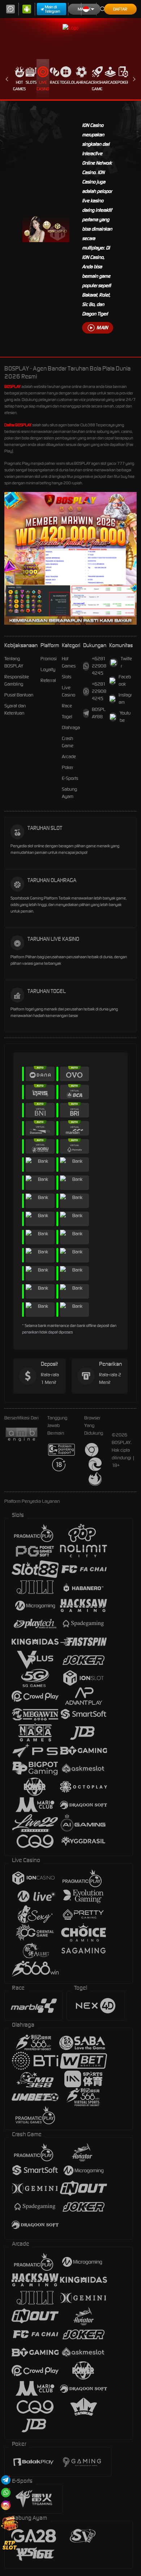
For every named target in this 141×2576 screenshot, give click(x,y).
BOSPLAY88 (99, 713)
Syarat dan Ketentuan (15, 709)
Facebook (125, 680)
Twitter (126, 662)
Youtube (125, 717)
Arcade (110, 82)
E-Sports (70, 778)
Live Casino (43, 86)
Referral (48, 680)
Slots (31, 82)
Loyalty (48, 669)
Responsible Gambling (17, 680)
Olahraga (81, 82)
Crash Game (97, 86)
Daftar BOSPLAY (18, 425)
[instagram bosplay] (6, 2505)
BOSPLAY (12, 386)
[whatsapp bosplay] (6, 2492)
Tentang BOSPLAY (14, 662)
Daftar (120, 9)
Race (55, 82)
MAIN (102, 328)
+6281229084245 (99, 666)
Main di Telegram (53, 9)
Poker (123, 82)
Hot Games (19, 86)
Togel (66, 82)
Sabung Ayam (69, 793)
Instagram (125, 698)
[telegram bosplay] (6, 2480)
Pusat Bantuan (19, 695)
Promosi (49, 659)
